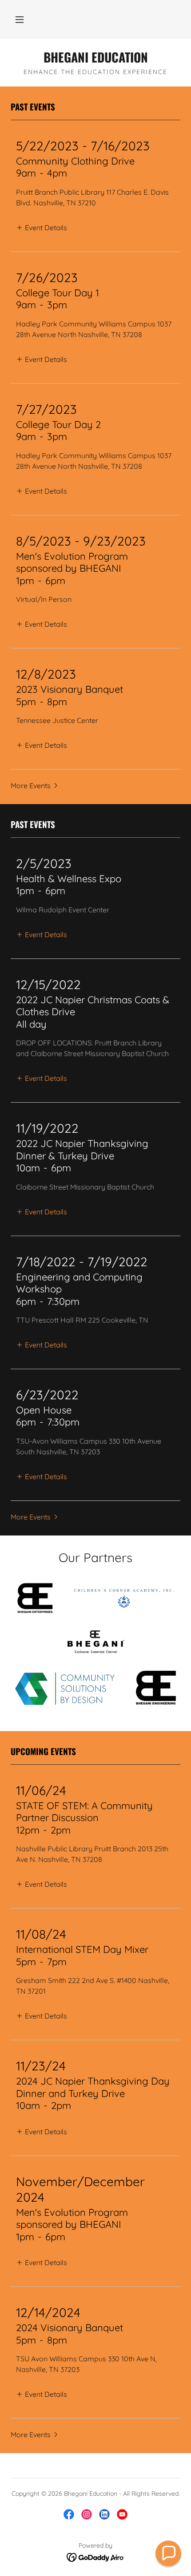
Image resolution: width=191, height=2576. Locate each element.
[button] (20, 20)
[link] (95, 57)
